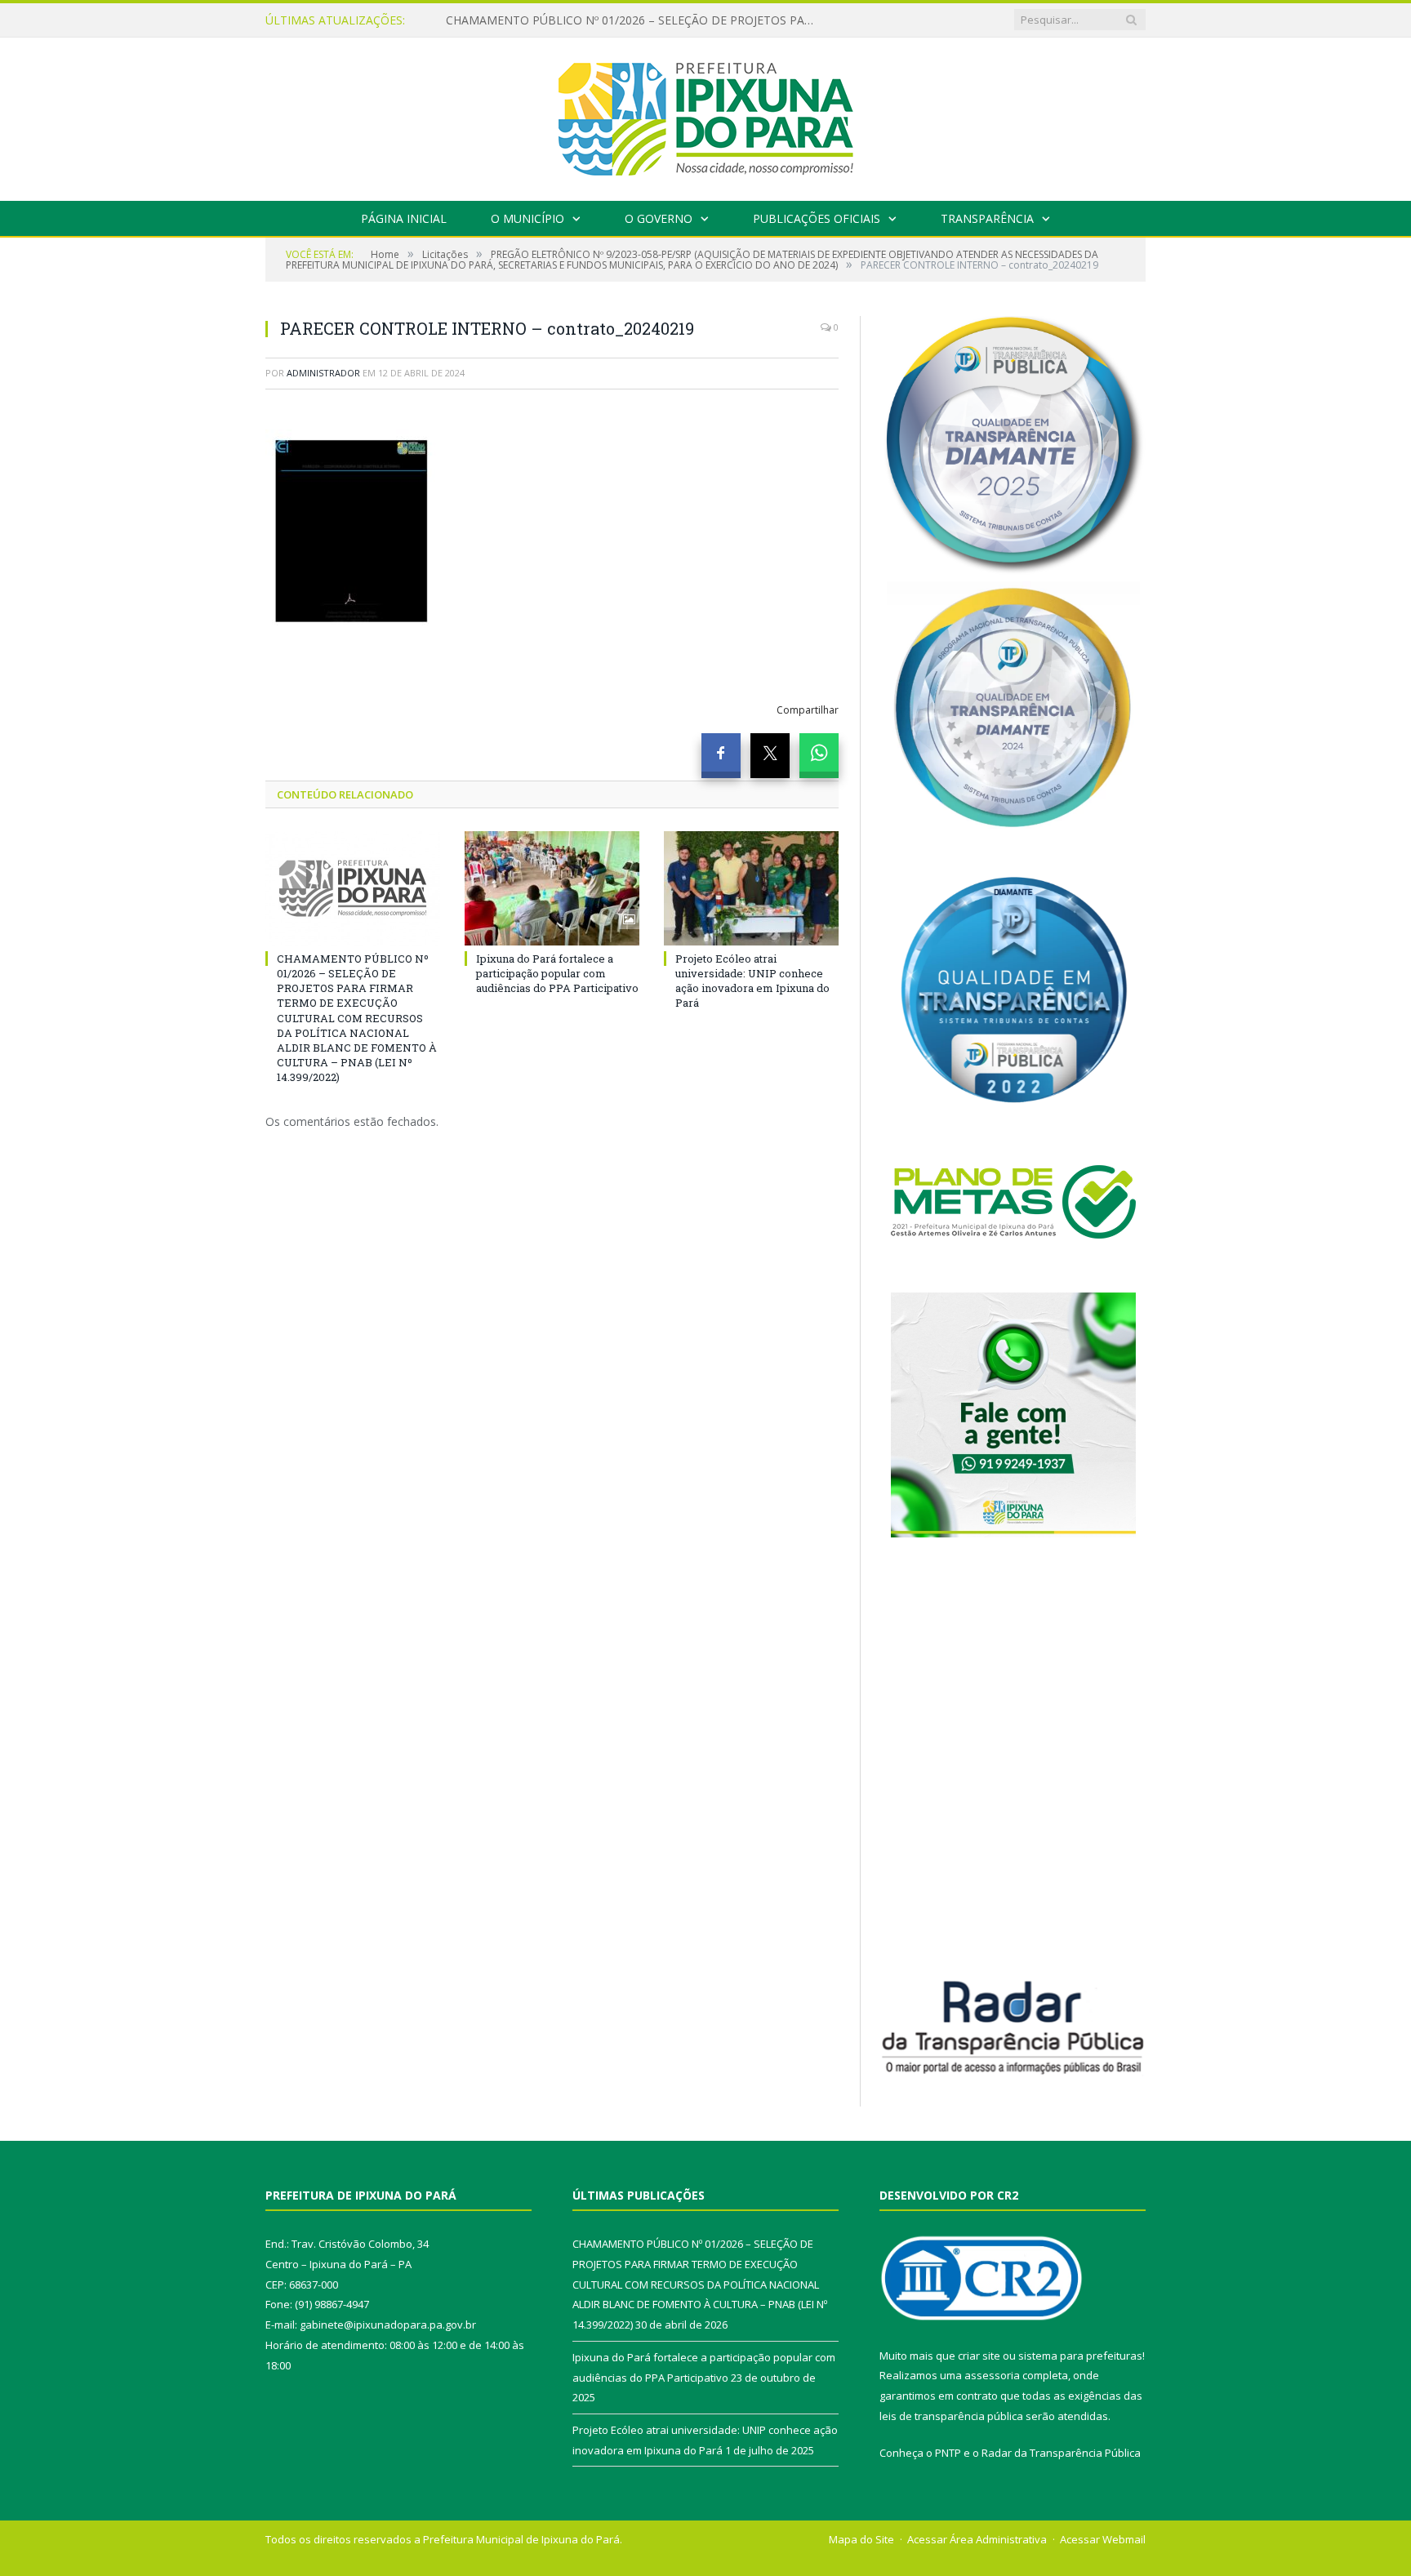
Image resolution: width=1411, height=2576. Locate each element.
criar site (979, 2356)
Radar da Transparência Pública (1061, 2453)
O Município (527, 218)
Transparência (987, 218)
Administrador (323, 373)
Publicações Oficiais (817, 218)
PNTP (948, 2453)
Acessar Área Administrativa (977, 2539)
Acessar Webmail (1103, 2539)
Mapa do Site (861, 2539)
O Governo (659, 218)
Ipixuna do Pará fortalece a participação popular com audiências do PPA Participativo (634, 20)
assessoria (992, 2375)
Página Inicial (404, 218)
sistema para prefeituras (1080, 2356)
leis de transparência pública (951, 2416)
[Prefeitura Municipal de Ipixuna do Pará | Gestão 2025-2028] (705, 116)
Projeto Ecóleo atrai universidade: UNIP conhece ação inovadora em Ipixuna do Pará (752, 981)
